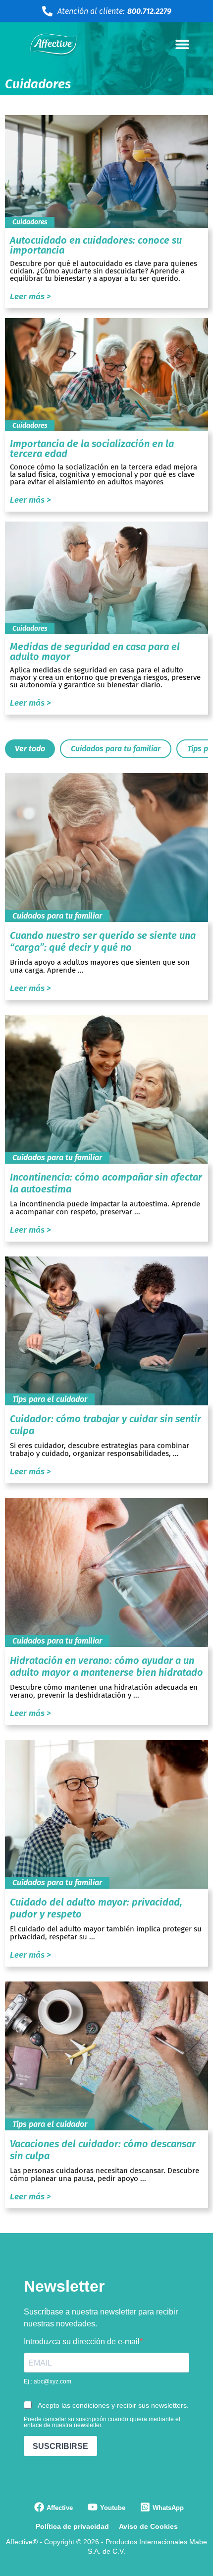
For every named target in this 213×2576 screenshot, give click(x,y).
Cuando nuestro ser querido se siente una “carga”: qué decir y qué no (103, 941)
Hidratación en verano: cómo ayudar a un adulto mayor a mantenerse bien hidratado (106, 1666)
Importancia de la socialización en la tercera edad (92, 449)
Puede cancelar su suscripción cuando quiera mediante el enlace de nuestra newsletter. (102, 2422)
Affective (60, 2508)
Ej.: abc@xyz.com (48, 2381)
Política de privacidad (72, 2526)
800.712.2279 (149, 11)
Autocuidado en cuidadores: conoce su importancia (96, 245)
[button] (182, 44)
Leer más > (30, 297)
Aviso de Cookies (148, 2526)
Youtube (113, 2508)
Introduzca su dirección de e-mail (82, 2342)
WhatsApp (168, 2508)
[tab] (30, 749)
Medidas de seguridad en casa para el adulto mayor (95, 652)
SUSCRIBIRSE (60, 2446)
